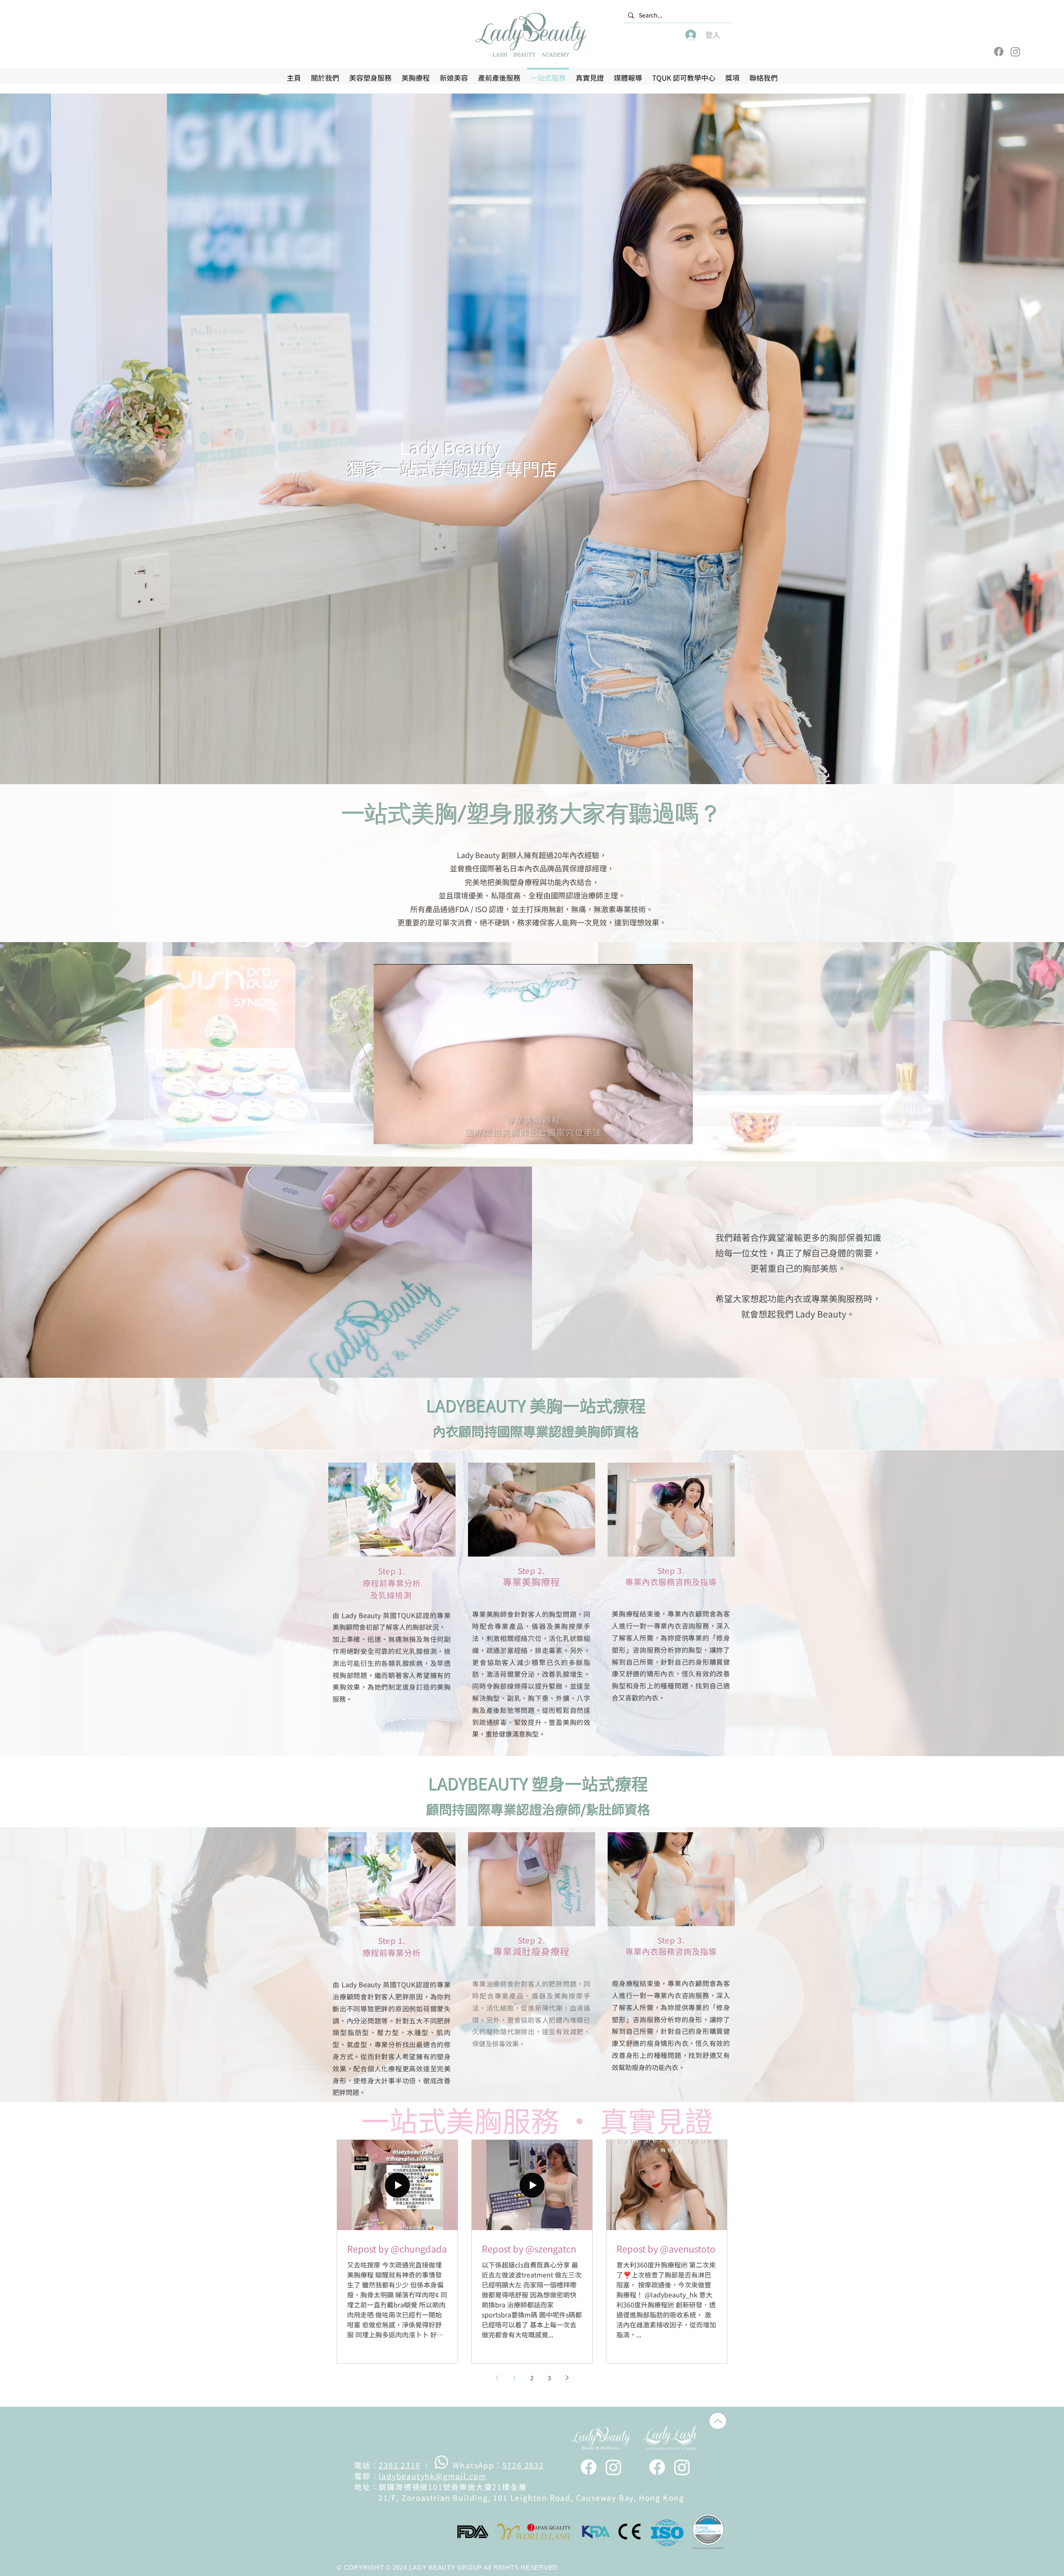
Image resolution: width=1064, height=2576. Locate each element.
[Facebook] (999, 52)
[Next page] (567, 2378)
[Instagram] (1015, 52)
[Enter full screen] (682, 1133)
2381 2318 (399, 2465)
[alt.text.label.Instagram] (613, 2467)
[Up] (718, 2421)
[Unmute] (399, 1133)
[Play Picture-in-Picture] (667, 1133)
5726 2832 (523, 2465)
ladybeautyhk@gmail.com (433, 2476)
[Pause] (384, 1133)
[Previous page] (497, 2378)
